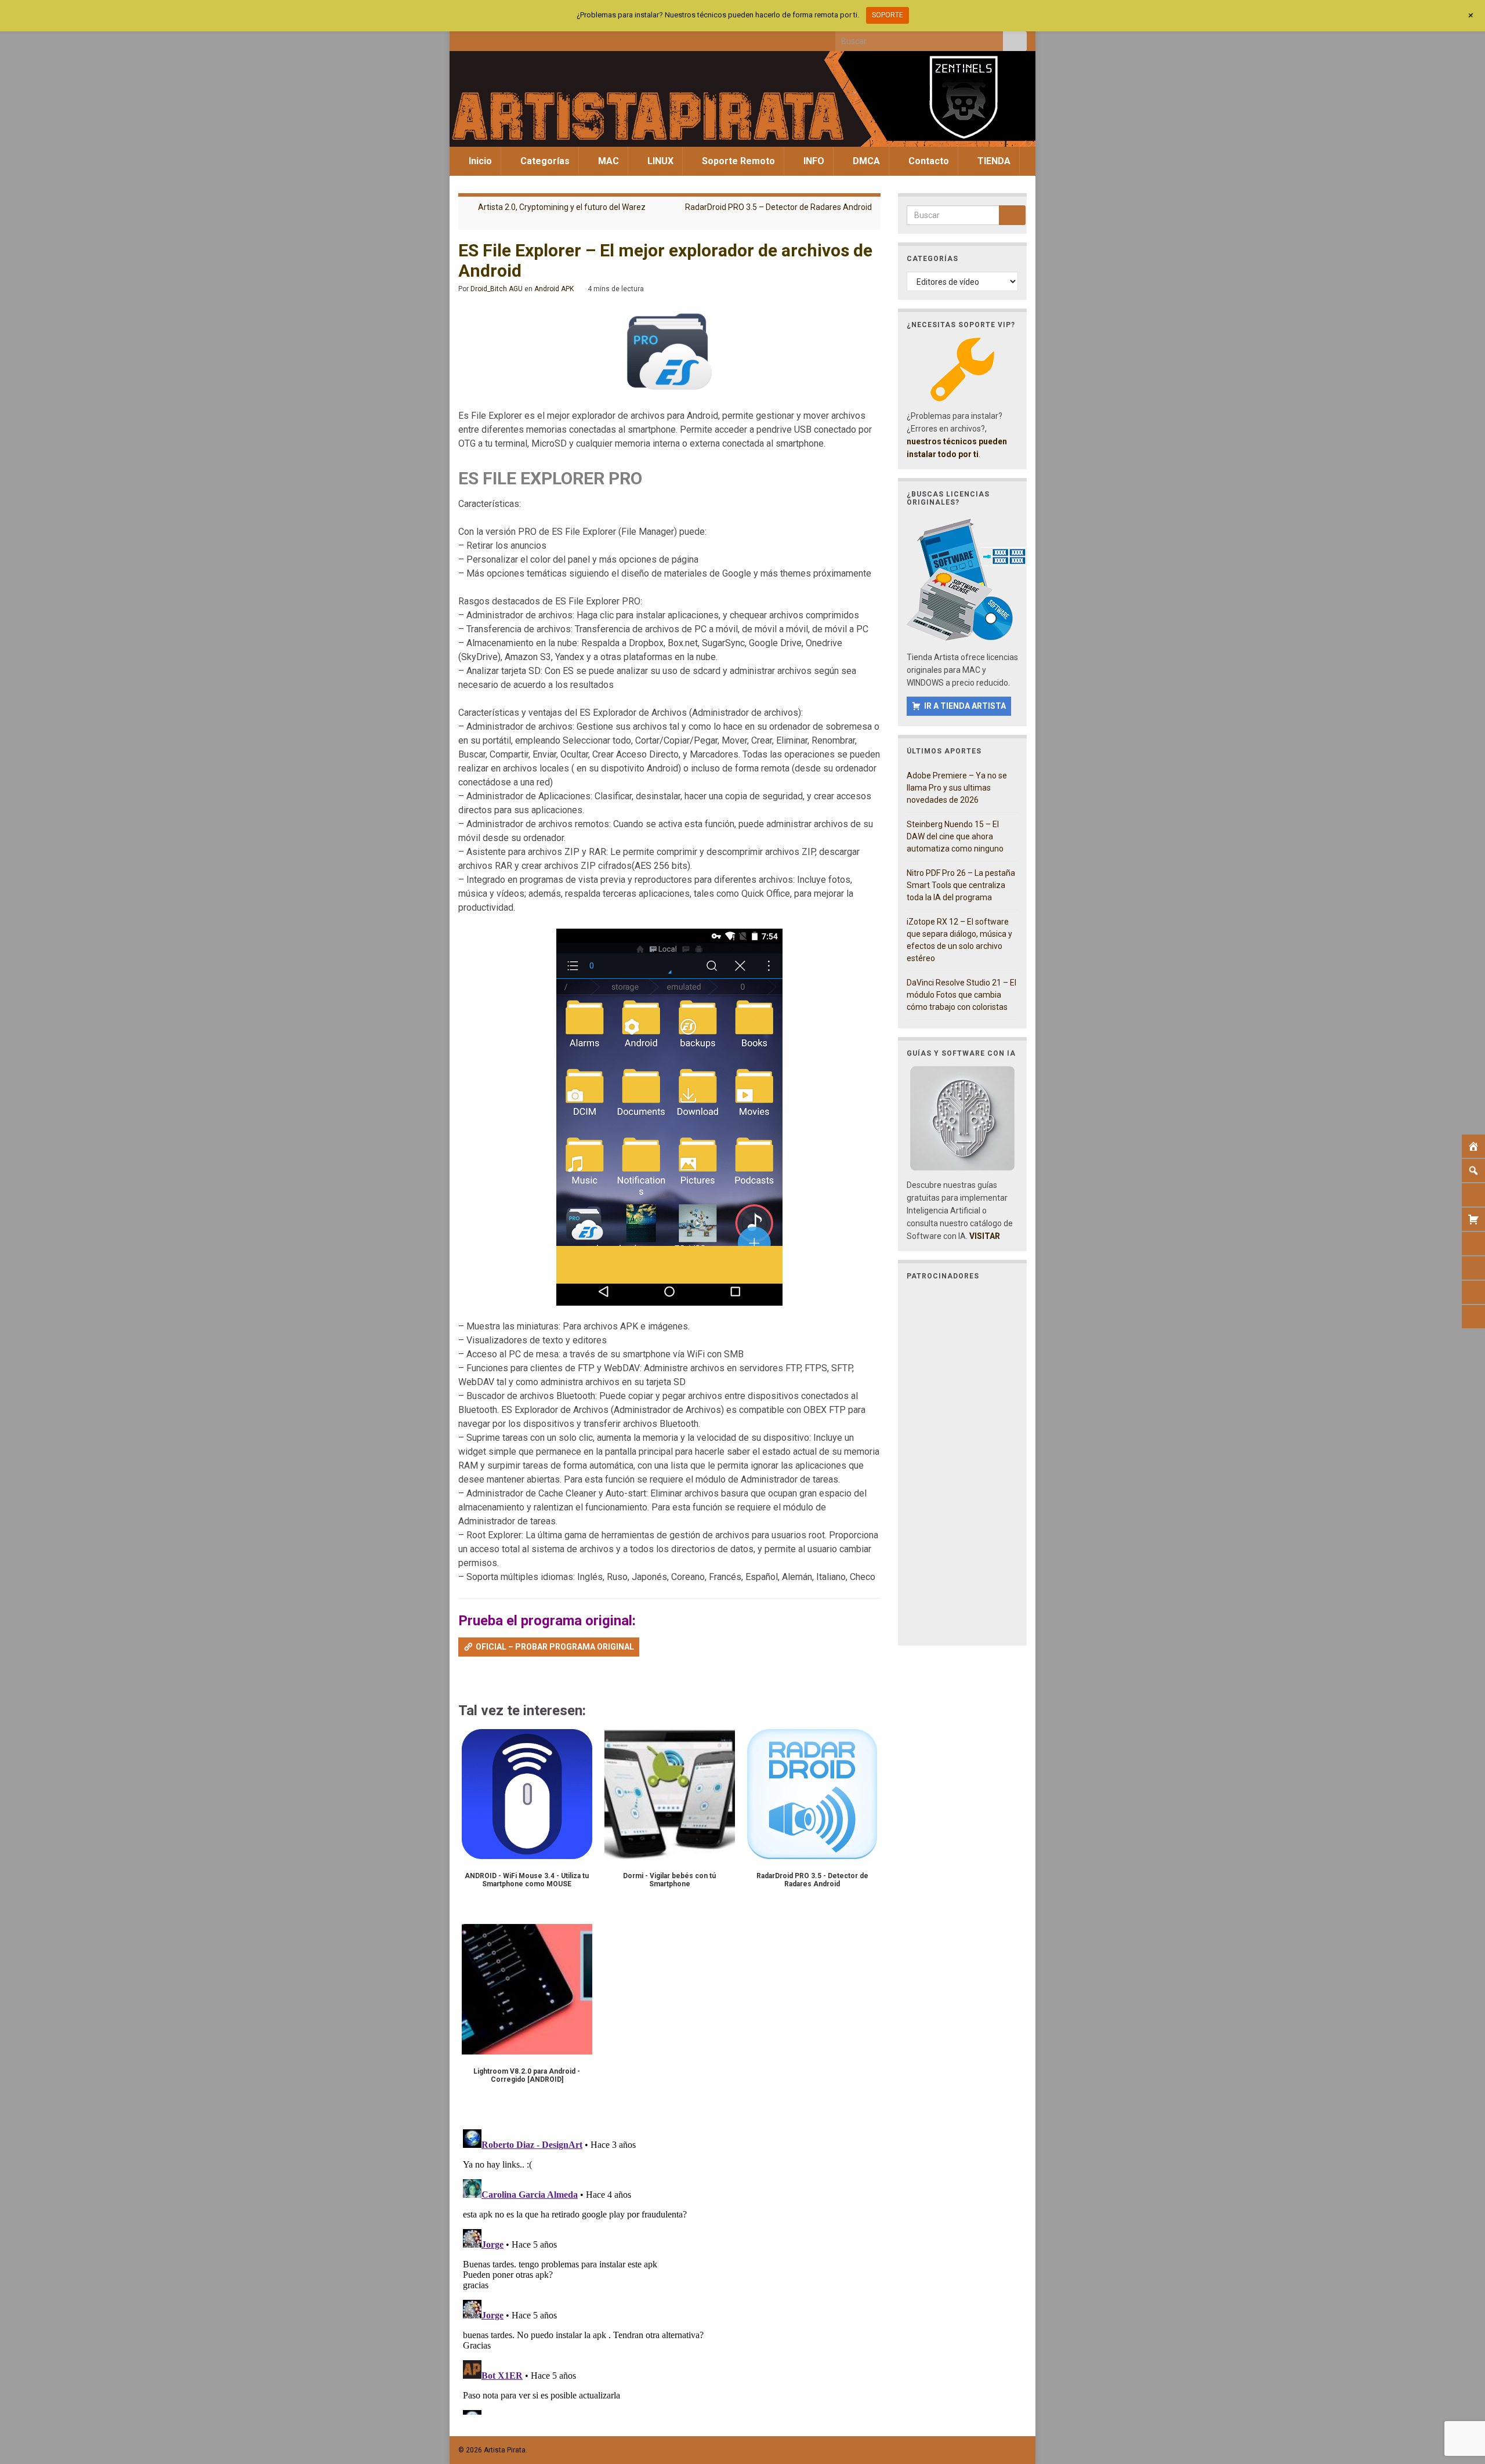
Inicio (479, 161)
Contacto (928, 161)
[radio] (464, 1680)
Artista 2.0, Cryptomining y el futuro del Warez (562, 207)
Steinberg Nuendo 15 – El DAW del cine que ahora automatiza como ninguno (955, 836)
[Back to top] (1459, 2395)
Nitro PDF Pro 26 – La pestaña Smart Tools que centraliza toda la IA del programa (961, 885)
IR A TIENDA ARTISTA (965, 706)
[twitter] (483, 38)
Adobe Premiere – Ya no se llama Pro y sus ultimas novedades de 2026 (957, 788)
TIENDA (993, 161)
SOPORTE (888, 15)
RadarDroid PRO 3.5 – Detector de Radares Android (778, 207)
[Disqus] (669, 2270)
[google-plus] (540, 38)
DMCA (865, 161)
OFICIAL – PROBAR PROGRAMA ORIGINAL (555, 1647)
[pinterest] (559, 38)
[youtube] (521, 38)
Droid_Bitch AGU (497, 289)
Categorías (544, 161)
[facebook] (464, 38)
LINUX (659, 161)
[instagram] (502, 38)
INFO (813, 161)
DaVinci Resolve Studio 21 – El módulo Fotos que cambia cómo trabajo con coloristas (961, 995)
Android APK (554, 289)
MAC (607, 161)
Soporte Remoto (737, 161)
